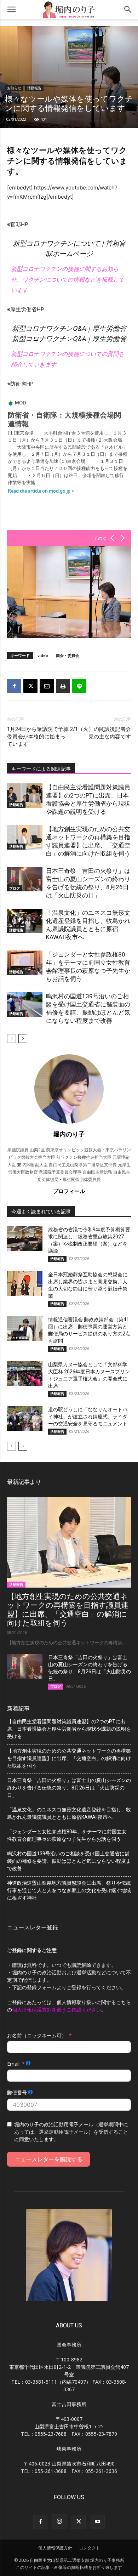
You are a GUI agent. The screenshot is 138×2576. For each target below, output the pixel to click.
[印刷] (63, 686)
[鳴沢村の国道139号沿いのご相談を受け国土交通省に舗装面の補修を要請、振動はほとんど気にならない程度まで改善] (25, 1005)
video (43, 655)
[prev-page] (11, 1039)
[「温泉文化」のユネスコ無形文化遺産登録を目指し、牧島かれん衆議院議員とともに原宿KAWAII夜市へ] (25, 921)
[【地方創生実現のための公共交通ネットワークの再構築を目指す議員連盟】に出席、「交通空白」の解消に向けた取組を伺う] (25, 837)
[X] (30, 686)
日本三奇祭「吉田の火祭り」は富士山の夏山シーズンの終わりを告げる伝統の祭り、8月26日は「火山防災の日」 (69, 1788)
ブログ (15, 888)
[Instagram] (59, 2521)
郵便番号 (17, 2092)
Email (13, 2064)
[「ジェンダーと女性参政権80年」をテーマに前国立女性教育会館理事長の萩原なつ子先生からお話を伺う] (25, 963)
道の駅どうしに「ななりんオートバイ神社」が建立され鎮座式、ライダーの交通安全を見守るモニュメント (88, 1417)
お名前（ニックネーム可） (37, 2035)
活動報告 (34, 88)
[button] (11, 10)
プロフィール (69, 1191)
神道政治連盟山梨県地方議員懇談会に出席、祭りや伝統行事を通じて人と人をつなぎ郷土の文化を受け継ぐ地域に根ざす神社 (69, 1890)
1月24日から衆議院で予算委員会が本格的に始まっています (38, 737)
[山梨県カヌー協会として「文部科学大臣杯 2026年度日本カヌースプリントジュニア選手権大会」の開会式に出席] (25, 1373)
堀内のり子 (69, 1134)
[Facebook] (14, 686)
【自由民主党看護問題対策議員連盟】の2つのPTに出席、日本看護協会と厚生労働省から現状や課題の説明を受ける (69, 1729)
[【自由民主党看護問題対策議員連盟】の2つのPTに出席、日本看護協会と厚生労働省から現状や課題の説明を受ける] (25, 796)
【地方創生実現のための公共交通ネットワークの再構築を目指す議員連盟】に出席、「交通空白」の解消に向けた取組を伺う (68, 1610)
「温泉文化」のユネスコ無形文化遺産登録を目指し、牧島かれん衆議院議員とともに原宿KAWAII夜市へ (69, 1813)
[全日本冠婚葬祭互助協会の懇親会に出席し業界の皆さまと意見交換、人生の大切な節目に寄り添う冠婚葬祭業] (25, 1283)
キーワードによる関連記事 (41, 769)
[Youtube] (98, 2522)
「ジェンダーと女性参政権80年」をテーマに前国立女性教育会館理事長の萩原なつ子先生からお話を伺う (67, 1835)
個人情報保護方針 (55, 2548)
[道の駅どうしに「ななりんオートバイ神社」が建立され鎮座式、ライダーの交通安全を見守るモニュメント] (25, 1418)
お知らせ (14, 88)
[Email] (47, 686)
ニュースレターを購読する (48, 2159)
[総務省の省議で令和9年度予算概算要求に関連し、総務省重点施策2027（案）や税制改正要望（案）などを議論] (25, 1238)
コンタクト (90, 2548)
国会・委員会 (68, 655)
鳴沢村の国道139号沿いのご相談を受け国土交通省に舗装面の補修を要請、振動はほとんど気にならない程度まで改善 (69, 1861)
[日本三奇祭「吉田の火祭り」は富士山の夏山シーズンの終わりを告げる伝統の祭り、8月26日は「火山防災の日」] (25, 879)
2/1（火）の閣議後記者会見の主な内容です (100, 733)
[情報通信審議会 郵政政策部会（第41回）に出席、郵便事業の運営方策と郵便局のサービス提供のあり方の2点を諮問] (25, 1328)
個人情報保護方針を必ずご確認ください (57, 2010)
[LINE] (79, 686)
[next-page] (23, 1039)
